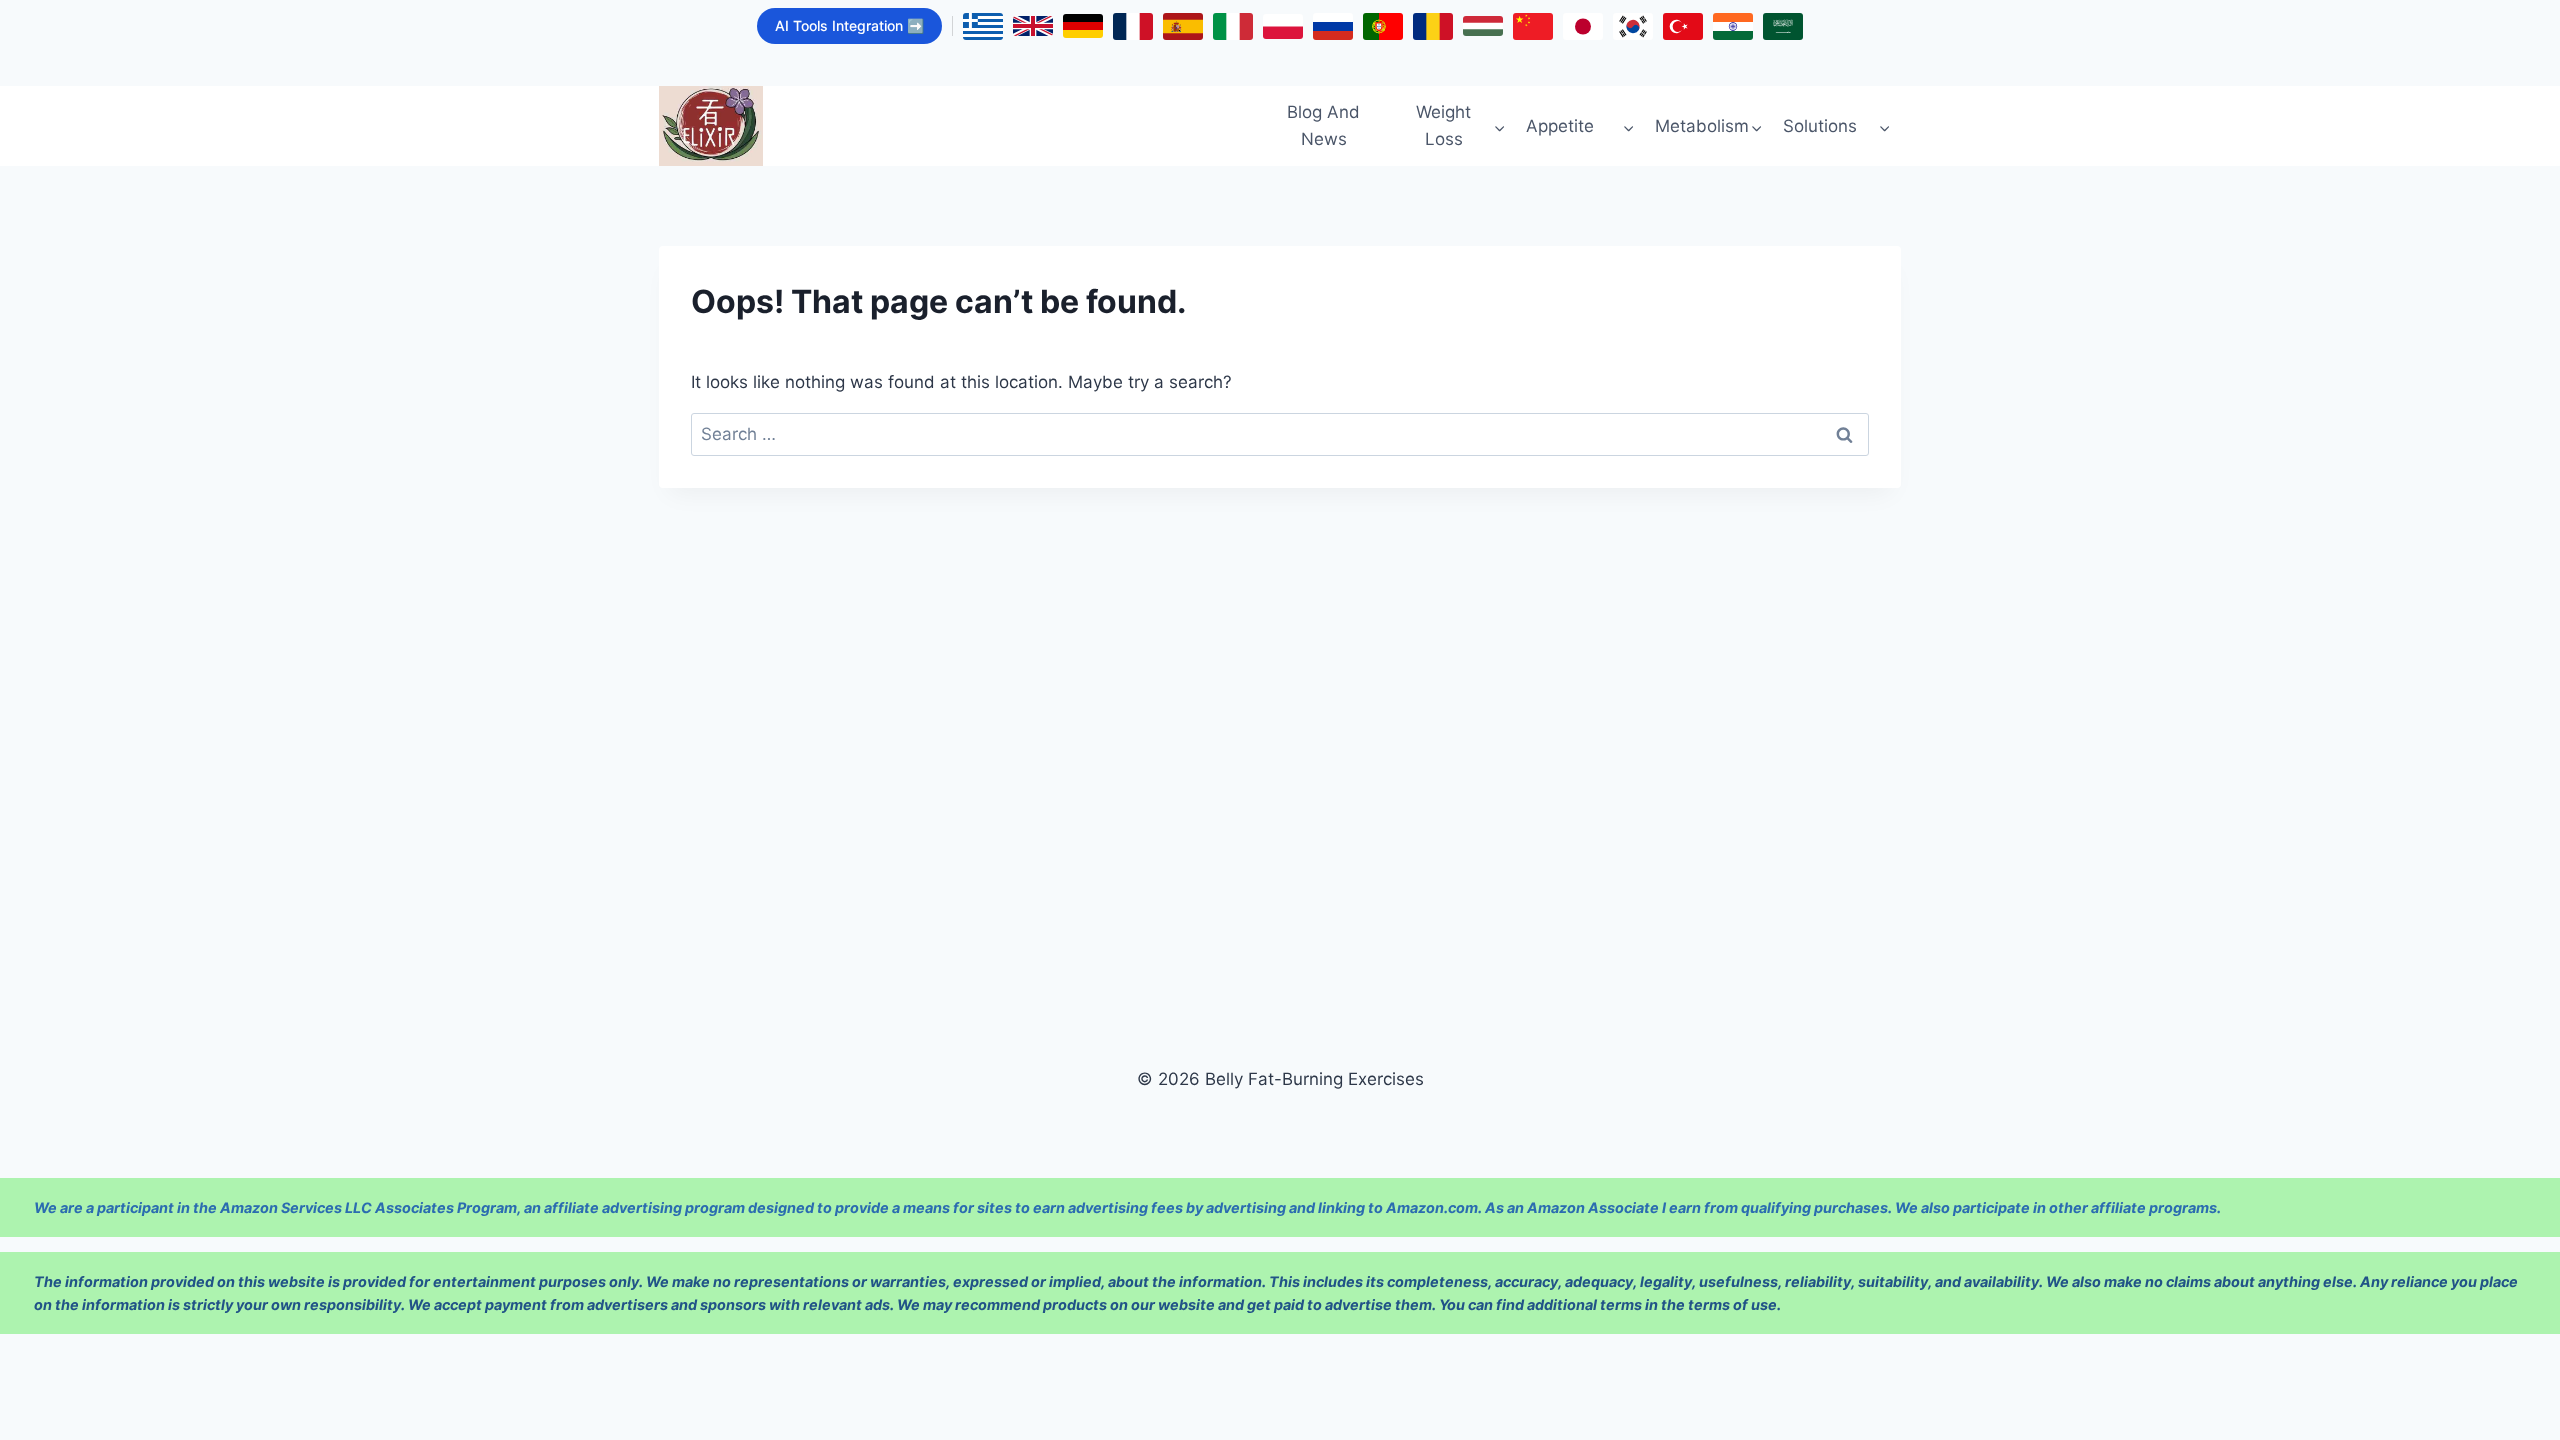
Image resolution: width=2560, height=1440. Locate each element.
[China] (1533, 26)
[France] (1133, 26)
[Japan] (1583, 26)
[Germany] (1083, 26)
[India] (1733, 26)
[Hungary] (1483, 26)
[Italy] (1233, 26)
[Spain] (1183, 26)
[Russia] (1333, 26)
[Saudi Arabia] (1783, 26)
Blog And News (1323, 125)
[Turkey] (1683, 26)
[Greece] (983, 26)
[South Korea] (1633, 26)
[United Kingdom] (1033, 26)
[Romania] (1433, 26)
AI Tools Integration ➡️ (849, 25)
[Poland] (1283, 26)
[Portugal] (1383, 26)
